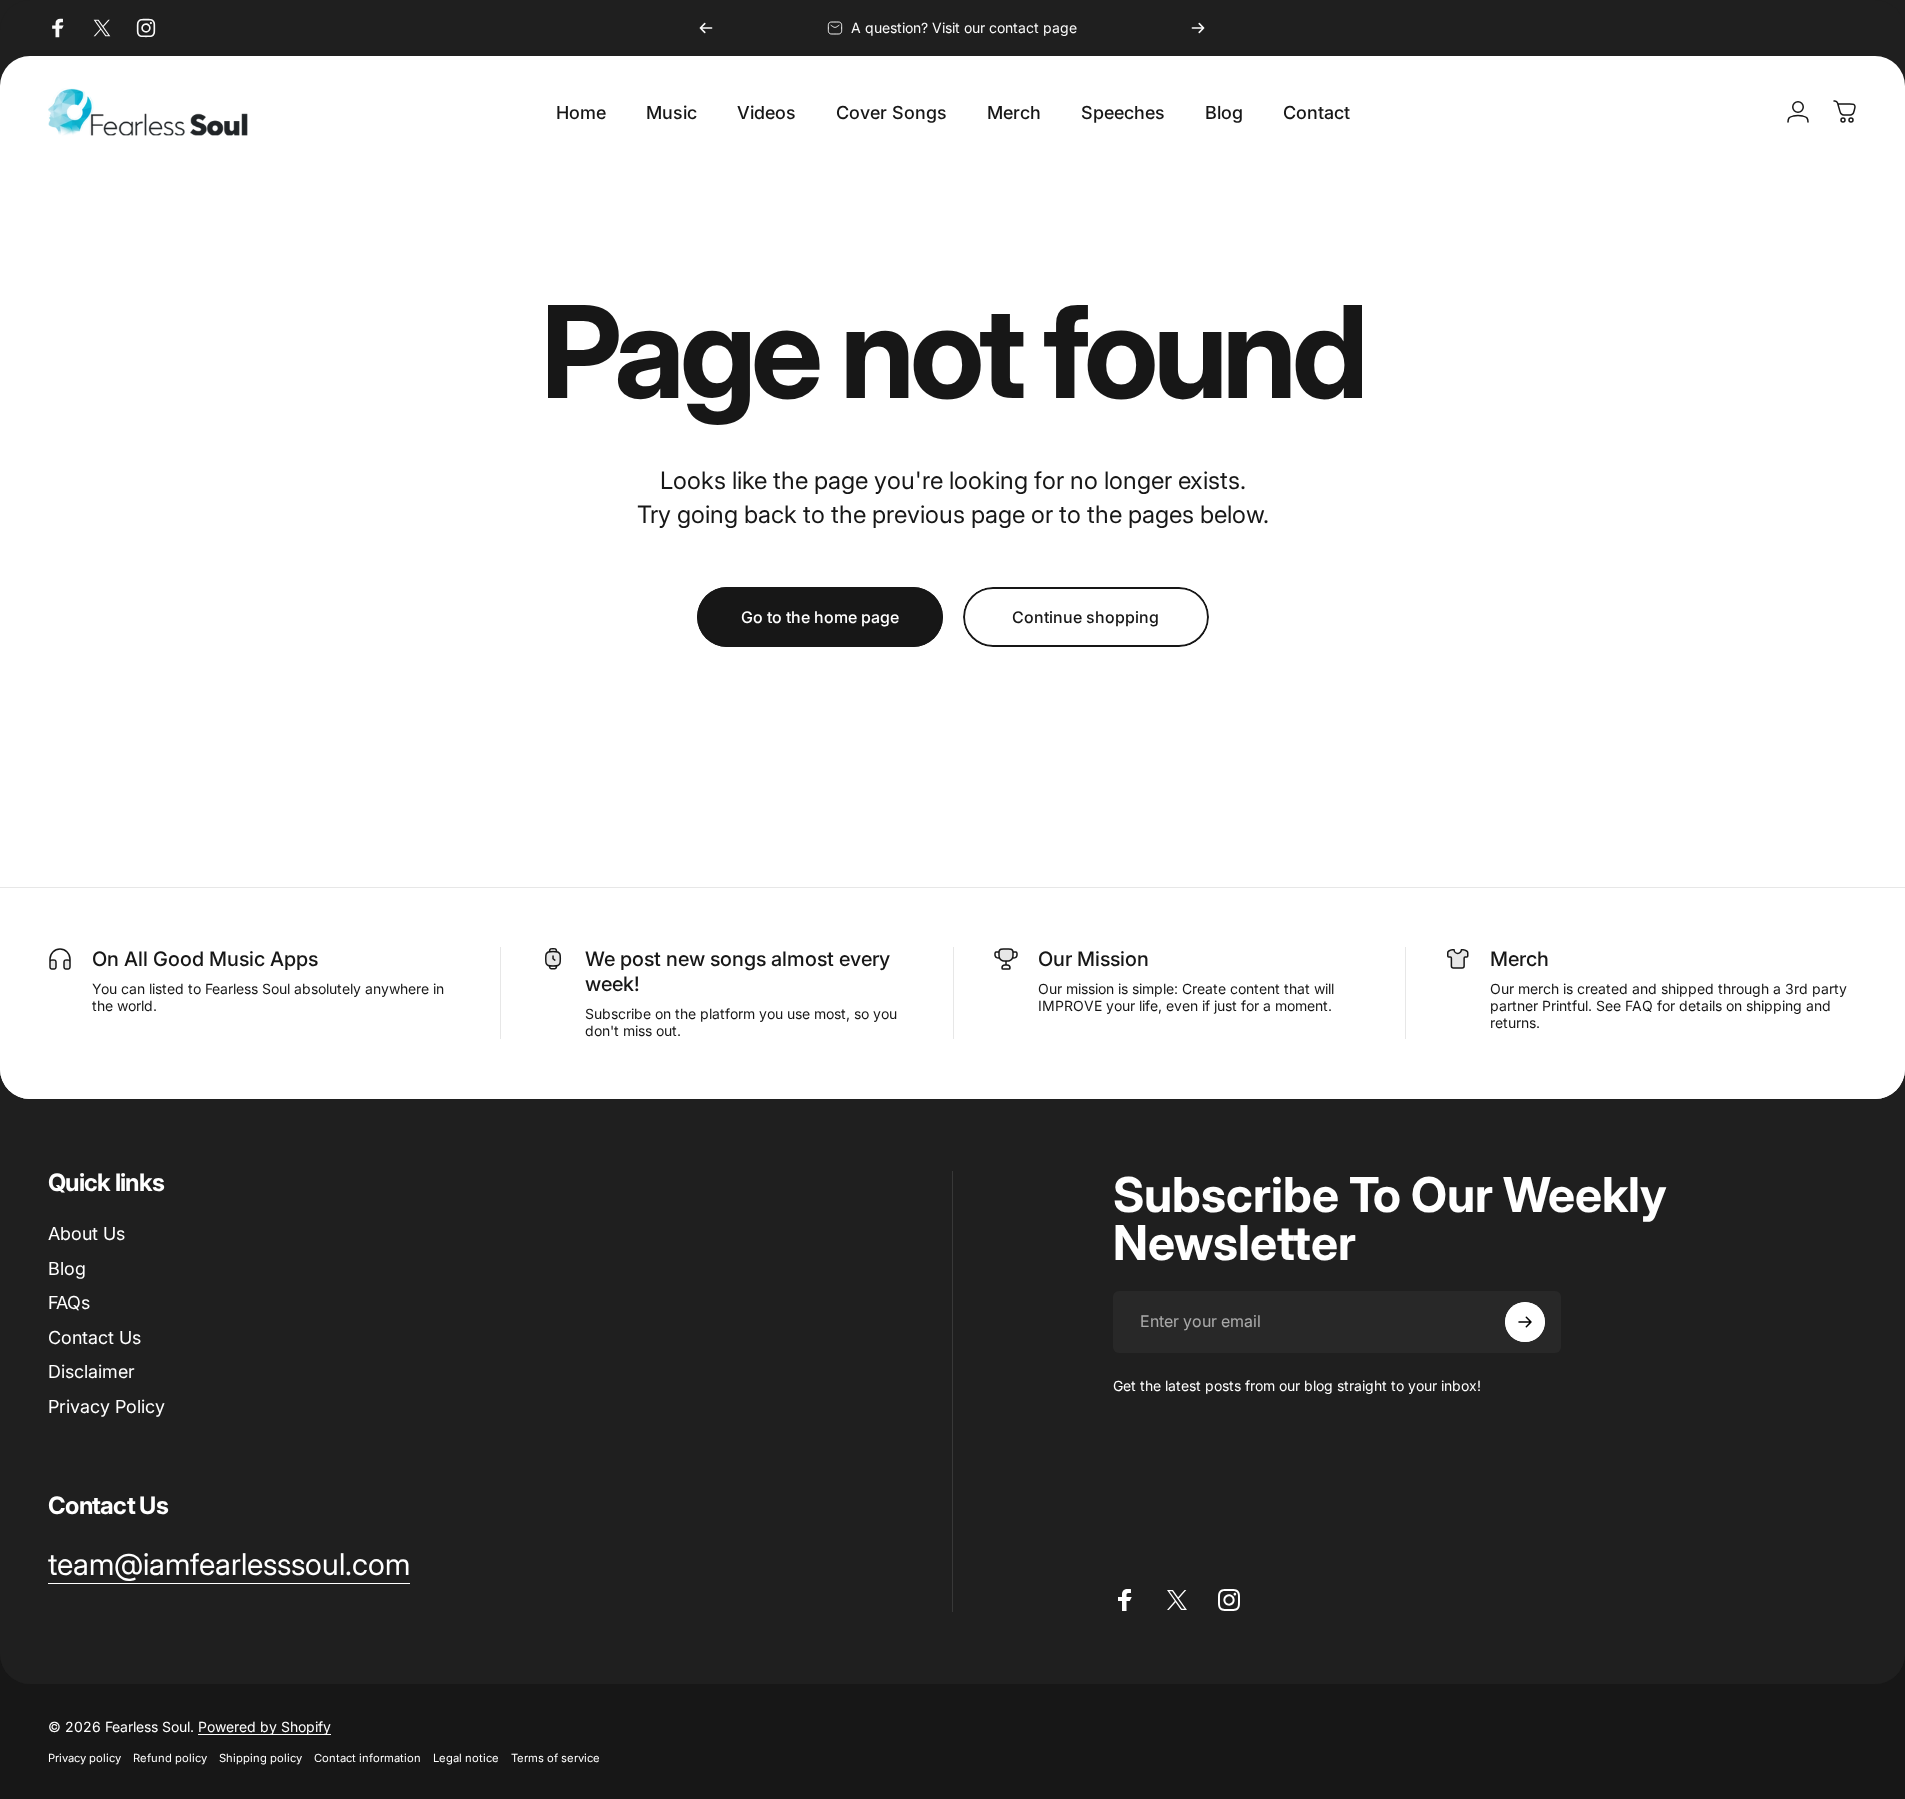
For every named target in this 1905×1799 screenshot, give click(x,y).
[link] (229, 1565)
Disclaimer (91, 1371)
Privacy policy (84, 1758)
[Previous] (706, 28)
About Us (86, 1233)
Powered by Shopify (264, 1726)
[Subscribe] (1525, 1322)
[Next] (1198, 28)
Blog (67, 1268)
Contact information (367, 1758)
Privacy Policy (106, 1406)
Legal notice (466, 1758)
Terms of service (555, 1758)
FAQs (69, 1302)
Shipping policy (260, 1758)
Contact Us (94, 1337)
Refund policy (170, 1758)
